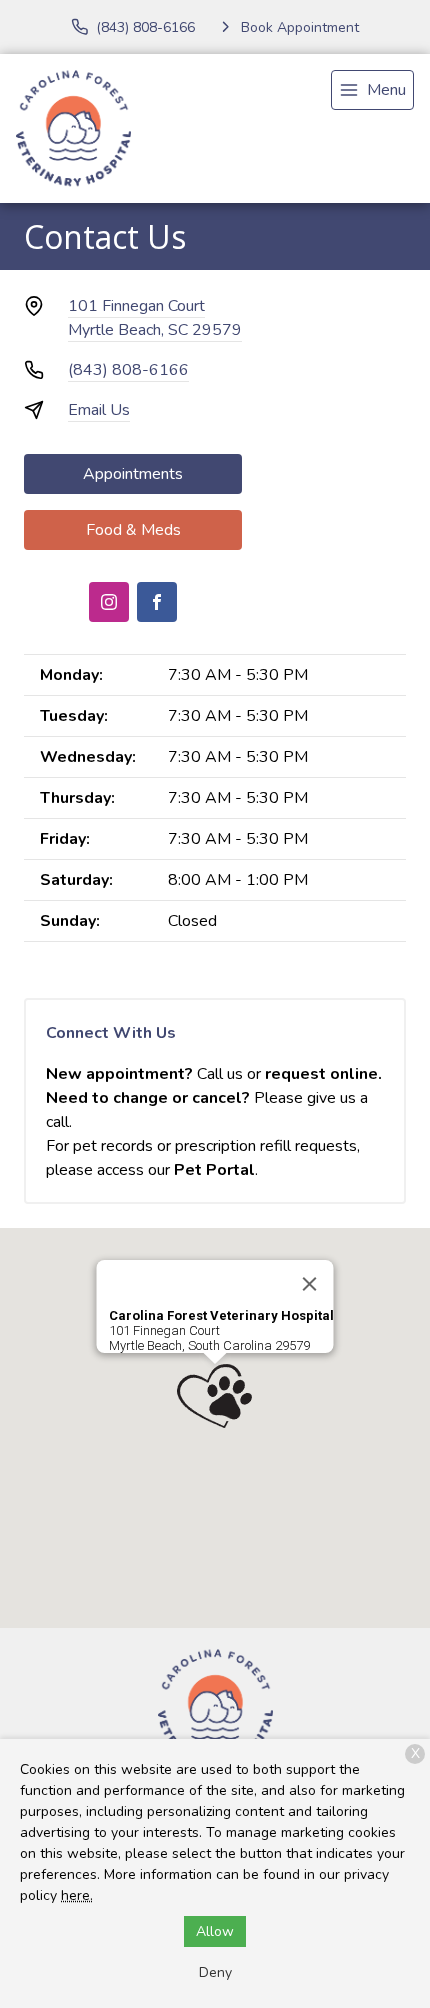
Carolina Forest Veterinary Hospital (221, 1315)
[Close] (310, 1284)
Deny (215, 1972)
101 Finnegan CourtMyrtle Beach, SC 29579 (155, 318)
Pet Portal (214, 1170)
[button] (214, 1396)
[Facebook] (157, 602)
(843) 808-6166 (128, 370)
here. (77, 1895)
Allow (215, 1931)
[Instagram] (109, 602)
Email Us (99, 410)
